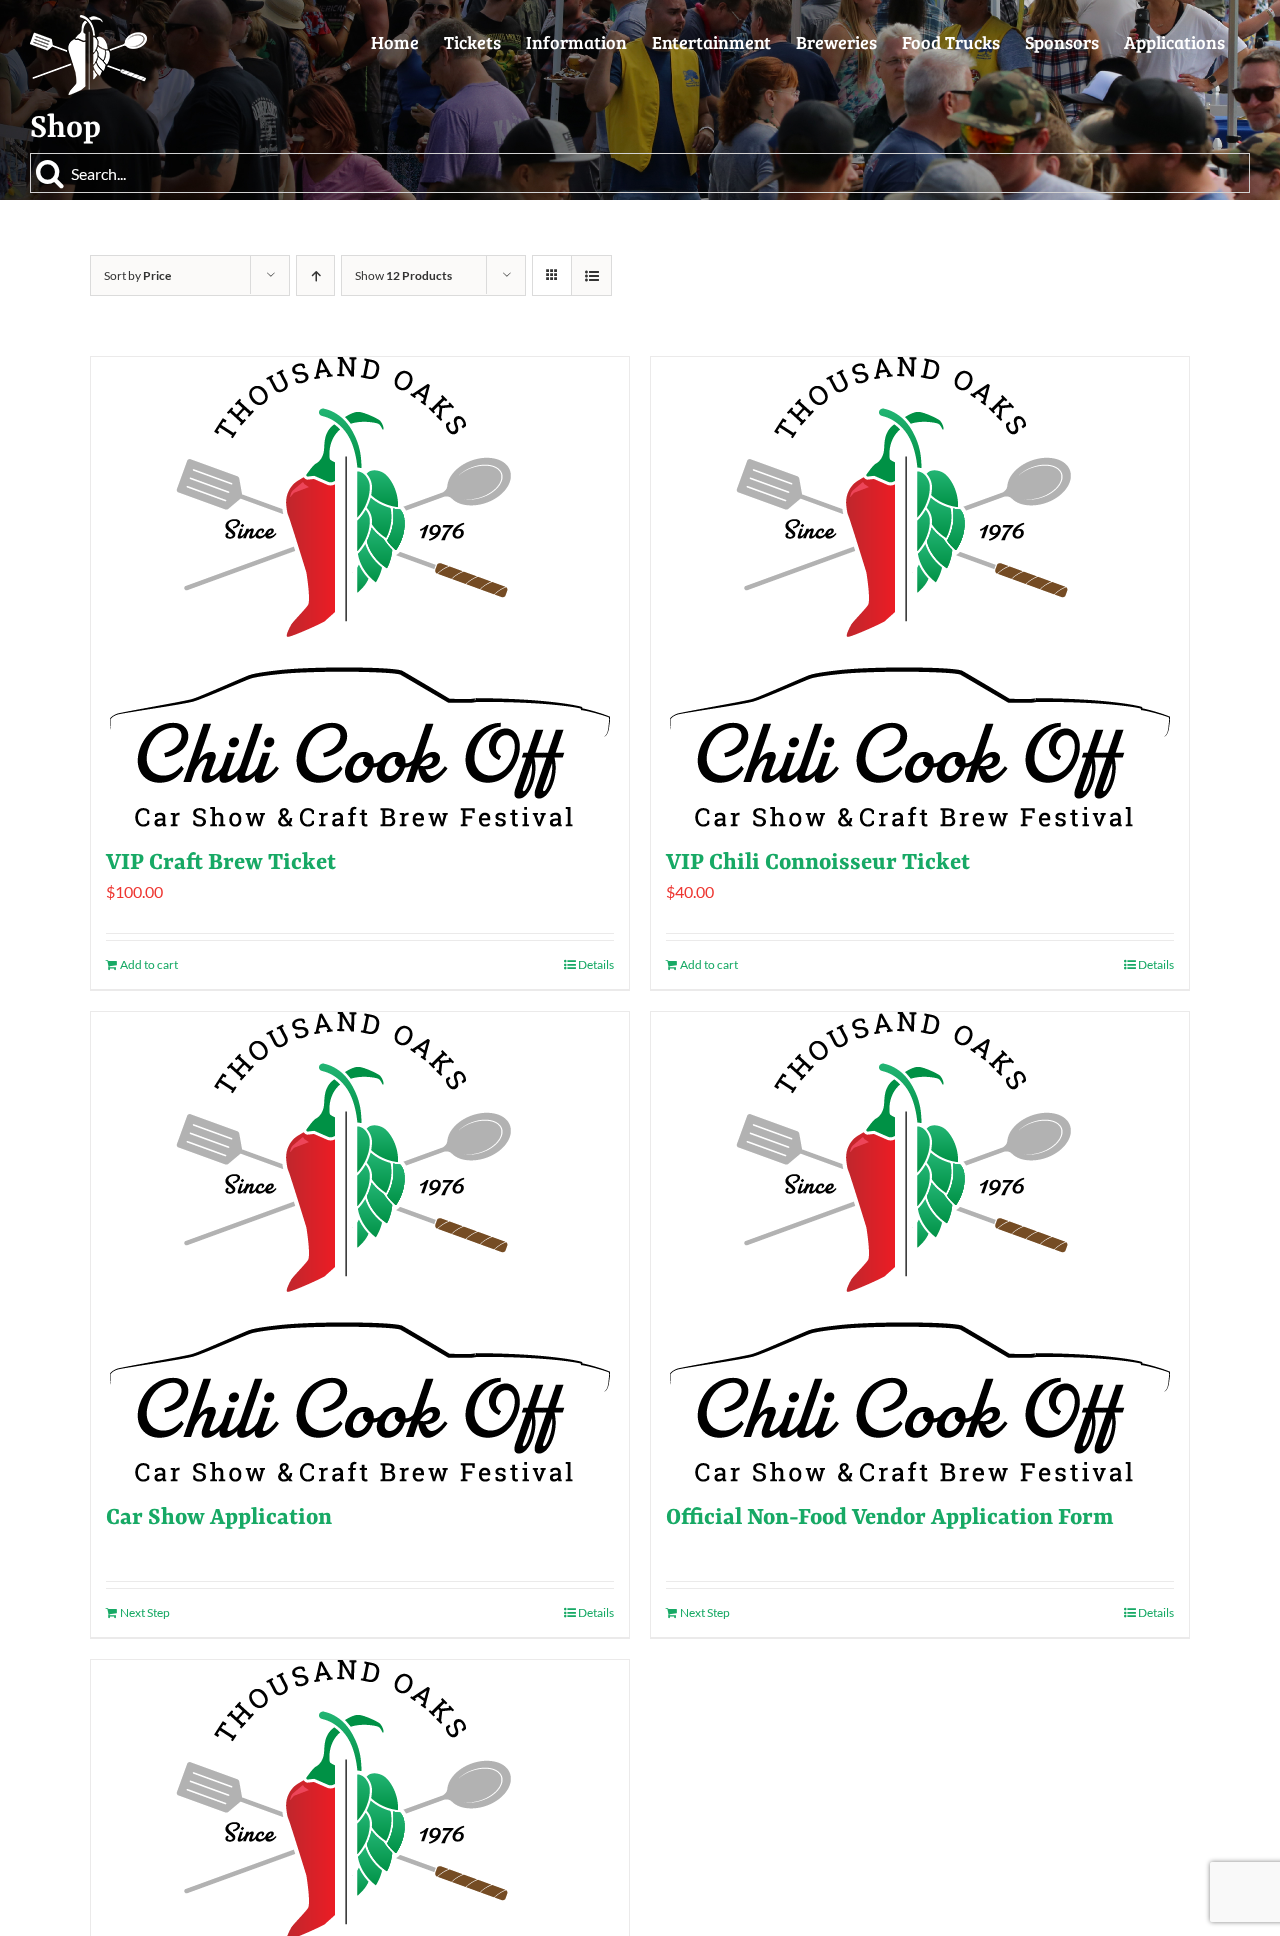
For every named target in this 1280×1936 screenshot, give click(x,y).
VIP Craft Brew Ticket (221, 863)
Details (596, 964)
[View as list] (591, 275)
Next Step (145, 1612)
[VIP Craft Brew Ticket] (360, 592)
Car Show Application (219, 1518)
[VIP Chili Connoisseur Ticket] (920, 592)
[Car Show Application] (360, 1247)
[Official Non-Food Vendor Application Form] (920, 1247)
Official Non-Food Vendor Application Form (890, 1518)
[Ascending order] (315, 275)
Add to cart (149, 964)
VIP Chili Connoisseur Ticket (818, 863)
